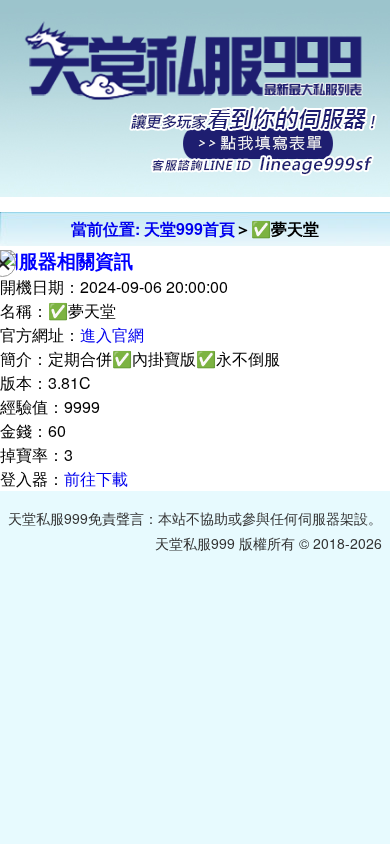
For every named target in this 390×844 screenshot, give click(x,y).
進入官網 (112, 334)
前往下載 (96, 478)
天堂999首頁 (189, 228)
